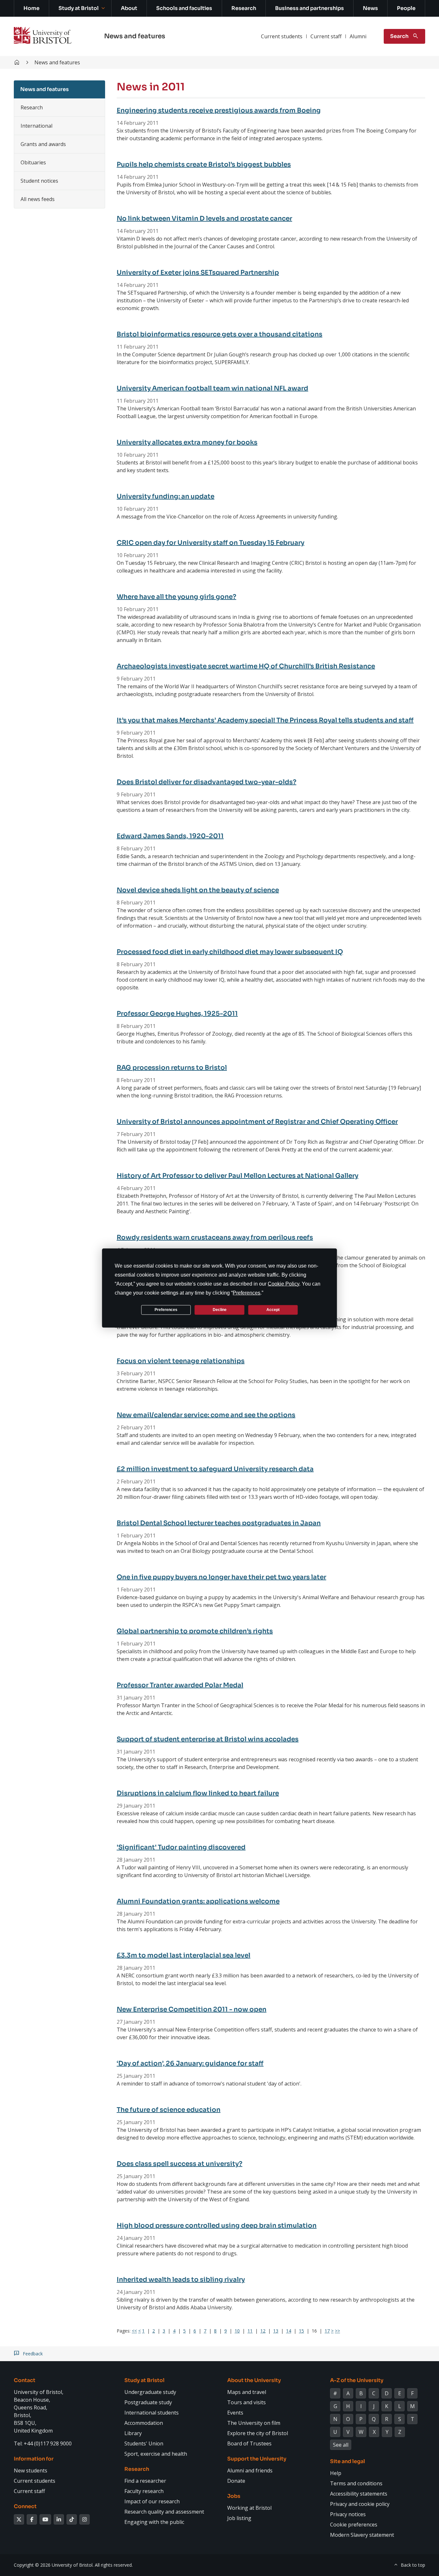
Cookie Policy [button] (283, 1283)
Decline (220, 1310)
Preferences (166, 1310)
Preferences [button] (246, 1293)
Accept (273, 1310)
